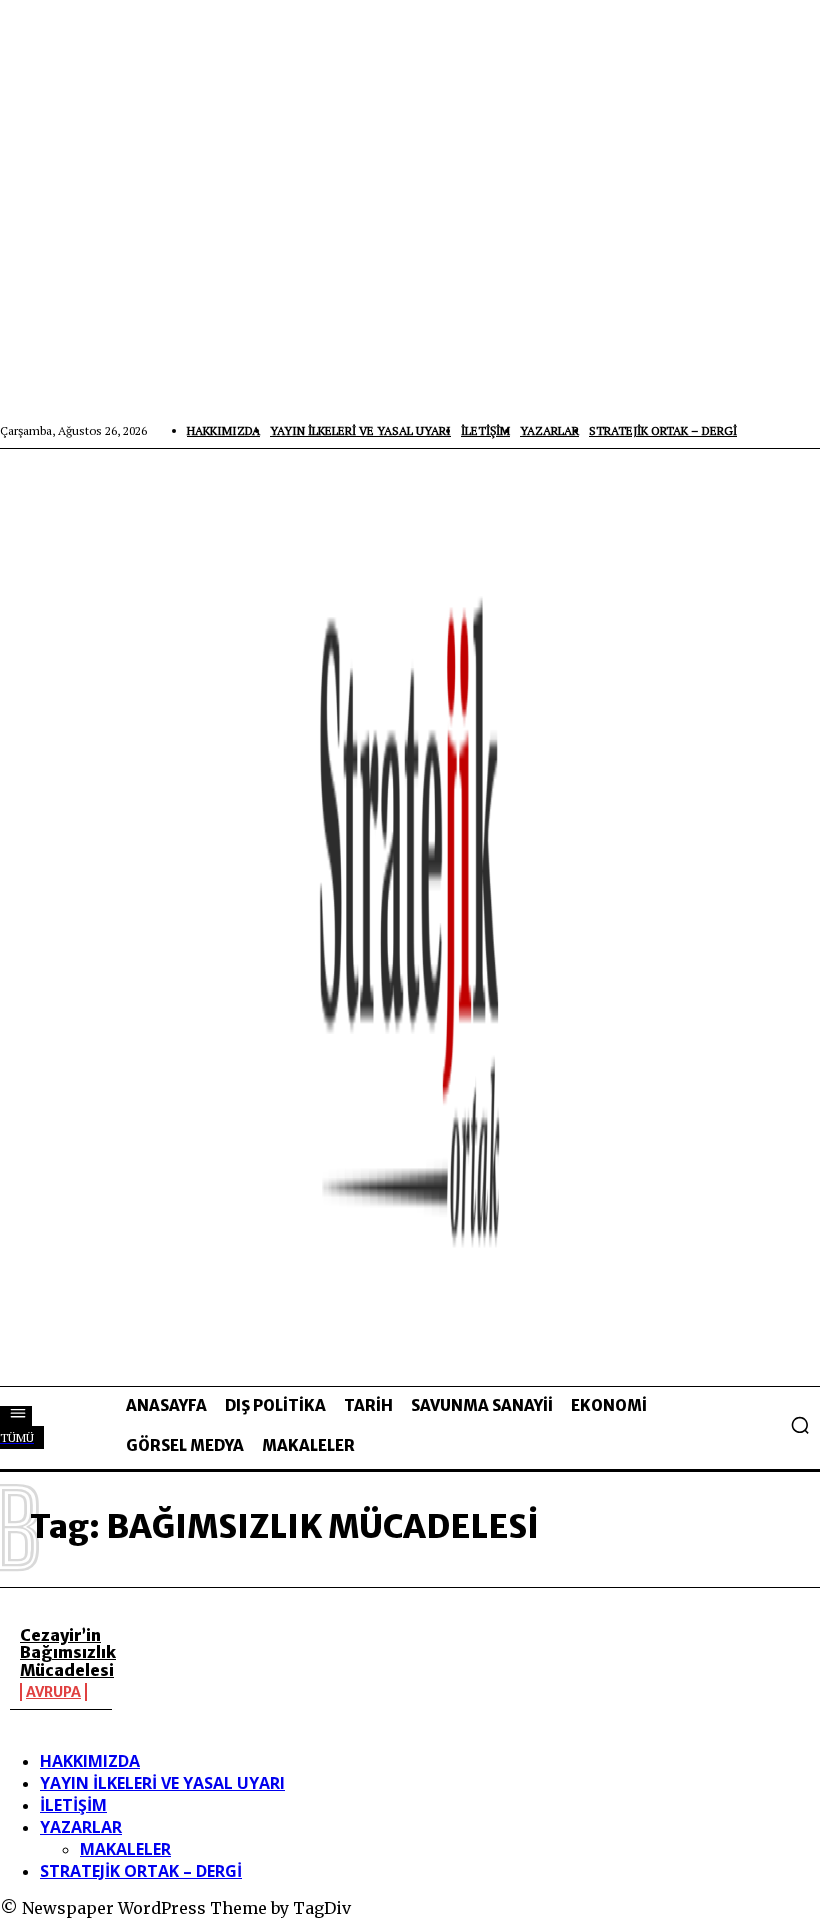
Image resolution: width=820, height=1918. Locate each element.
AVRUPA (53, 1692)
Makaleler (125, 1849)
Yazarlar (81, 1827)
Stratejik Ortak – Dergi (141, 1871)
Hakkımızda (90, 1761)
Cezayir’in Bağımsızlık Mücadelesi (68, 1652)
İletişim (73, 1805)
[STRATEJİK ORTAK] (410, 917)
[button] (800, 1425)
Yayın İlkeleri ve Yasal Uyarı (162, 1783)
